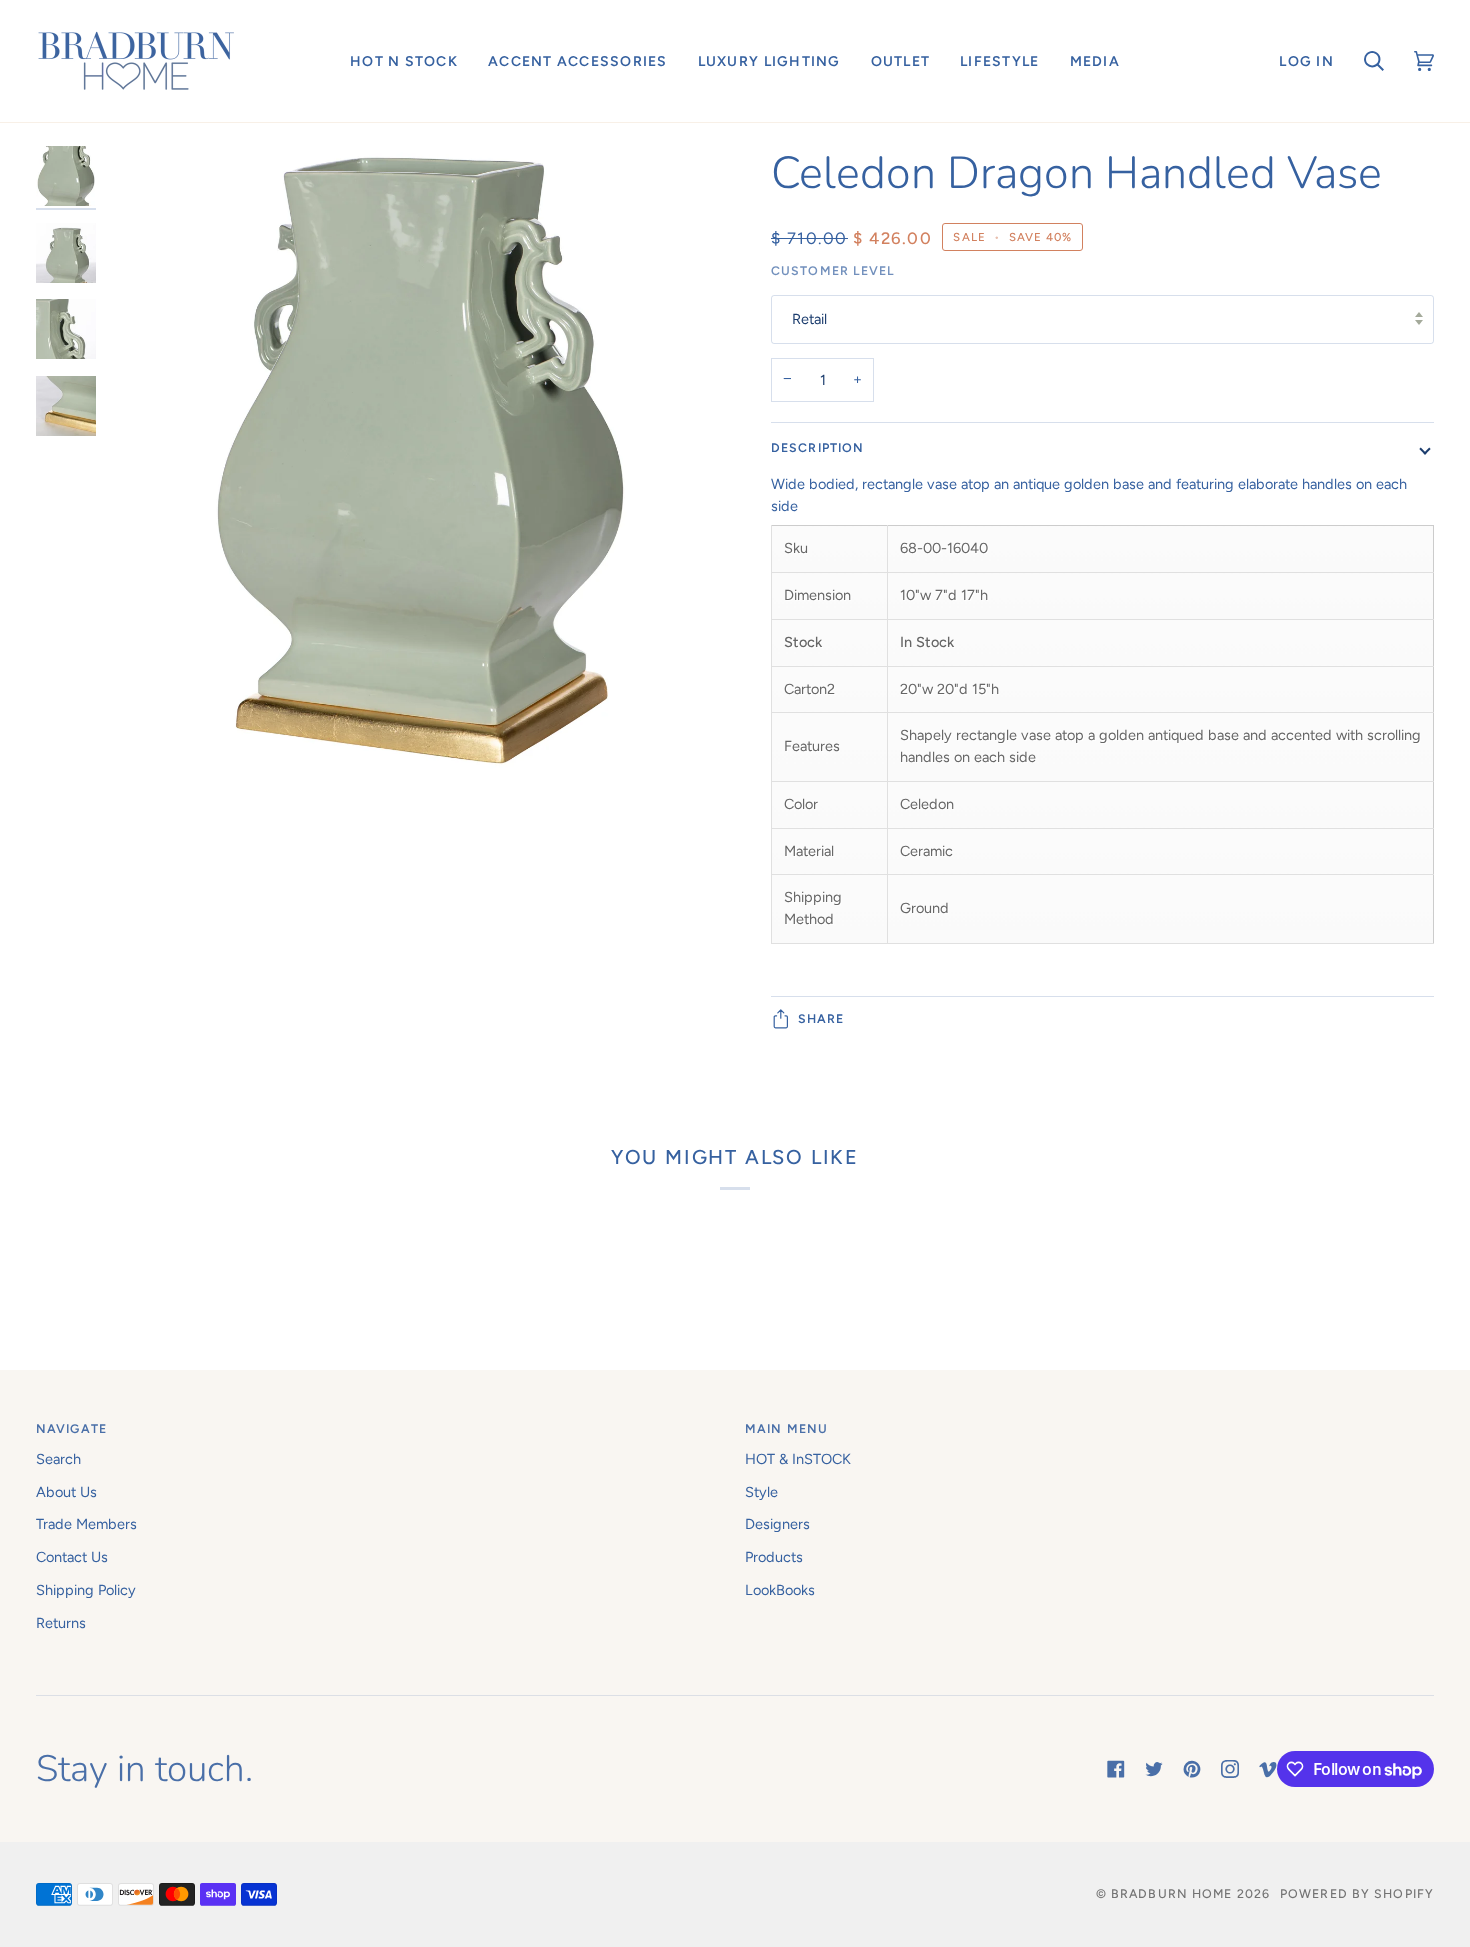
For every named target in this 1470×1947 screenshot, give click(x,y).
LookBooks (780, 1590)
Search (58, 1459)
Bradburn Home (1171, 1893)
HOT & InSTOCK (798, 1459)
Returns (61, 1623)
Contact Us (72, 1557)
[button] (404, 61)
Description (817, 447)
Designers (777, 1524)
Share (821, 1018)
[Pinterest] (1192, 1769)
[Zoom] (420, 606)
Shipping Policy (86, 1590)
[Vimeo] (1268, 1769)
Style (761, 1492)
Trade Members (86, 1524)
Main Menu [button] (786, 1428)
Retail (809, 319)
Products (774, 1557)
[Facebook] (1116, 1769)
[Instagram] (1230, 1769)
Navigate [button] (71, 1428)
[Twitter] (1154, 1769)
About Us (66, 1492)
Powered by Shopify (1357, 1893)
